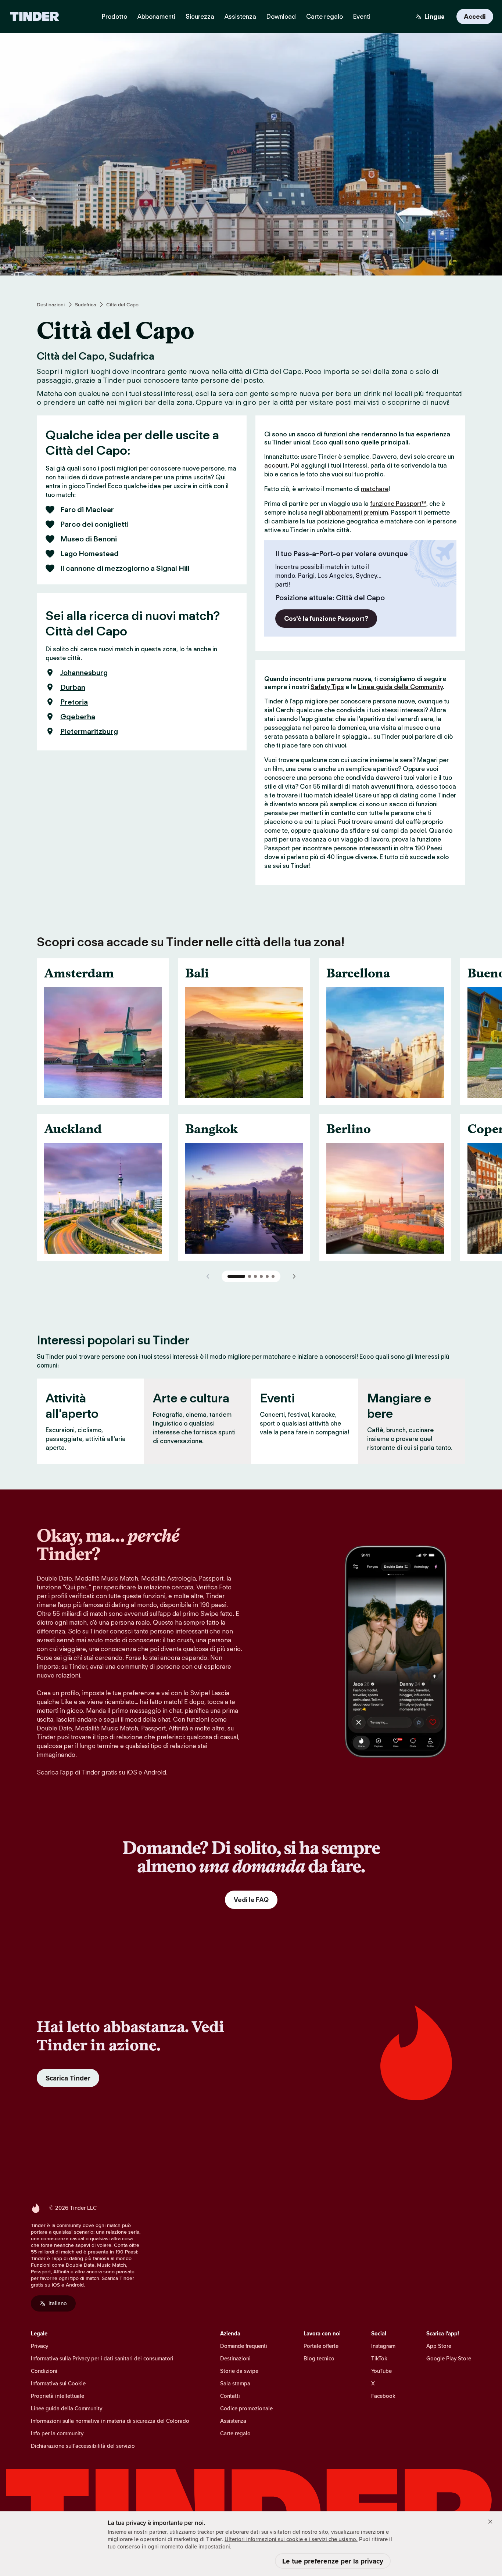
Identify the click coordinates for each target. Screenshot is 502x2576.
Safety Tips (327, 687)
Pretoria (74, 702)
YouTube (381, 2371)
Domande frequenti (244, 2346)
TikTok (379, 2358)
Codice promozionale (246, 2408)
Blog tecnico (319, 2358)
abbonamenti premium (356, 512)
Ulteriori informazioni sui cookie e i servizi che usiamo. (291, 2539)
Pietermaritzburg (89, 731)
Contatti (230, 2396)
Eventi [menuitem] (362, 17)
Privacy (40, 2346)
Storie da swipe (239, 2371)
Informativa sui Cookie (58, 2383)
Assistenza (233, 2421)
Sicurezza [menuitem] (200, 17)
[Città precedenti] (208, 1276)
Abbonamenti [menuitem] (156, 17)
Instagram (383, 2346)
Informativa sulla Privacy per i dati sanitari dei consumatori (102, 2358)
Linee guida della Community (400, 687)
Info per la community (57, 2433)
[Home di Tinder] (35, 17)
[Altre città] (294, 1276)
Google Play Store (449, 2358)
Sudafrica (85, 305)
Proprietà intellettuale (58, 2396)
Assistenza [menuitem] (240, 17)
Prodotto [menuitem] (114, 17)
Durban (73, 687)
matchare (375, 489)
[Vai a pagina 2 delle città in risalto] (250, 1276)
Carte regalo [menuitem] (324, 17)
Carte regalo (235, 2433)
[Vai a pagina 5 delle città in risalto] (267, 1276)
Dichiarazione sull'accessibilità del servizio (83, 2446)
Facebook (383, 2396)
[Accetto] (490, 2522)
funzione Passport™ (398, 504)
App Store (439, 2346)
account (276, 465)
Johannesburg (84, 673)
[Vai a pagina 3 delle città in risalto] (255, 1276)
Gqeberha (78, 717)
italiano (58, 2303)
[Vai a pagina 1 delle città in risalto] (236, 1276)
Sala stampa (235, 2383)
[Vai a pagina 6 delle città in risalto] (273, 1276)
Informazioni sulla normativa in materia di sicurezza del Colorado (110, 2421)
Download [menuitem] (281, 17)
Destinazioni (51, 305)
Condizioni (44, 2371)
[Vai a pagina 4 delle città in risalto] (261, 1276)
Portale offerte (321, 2346)
